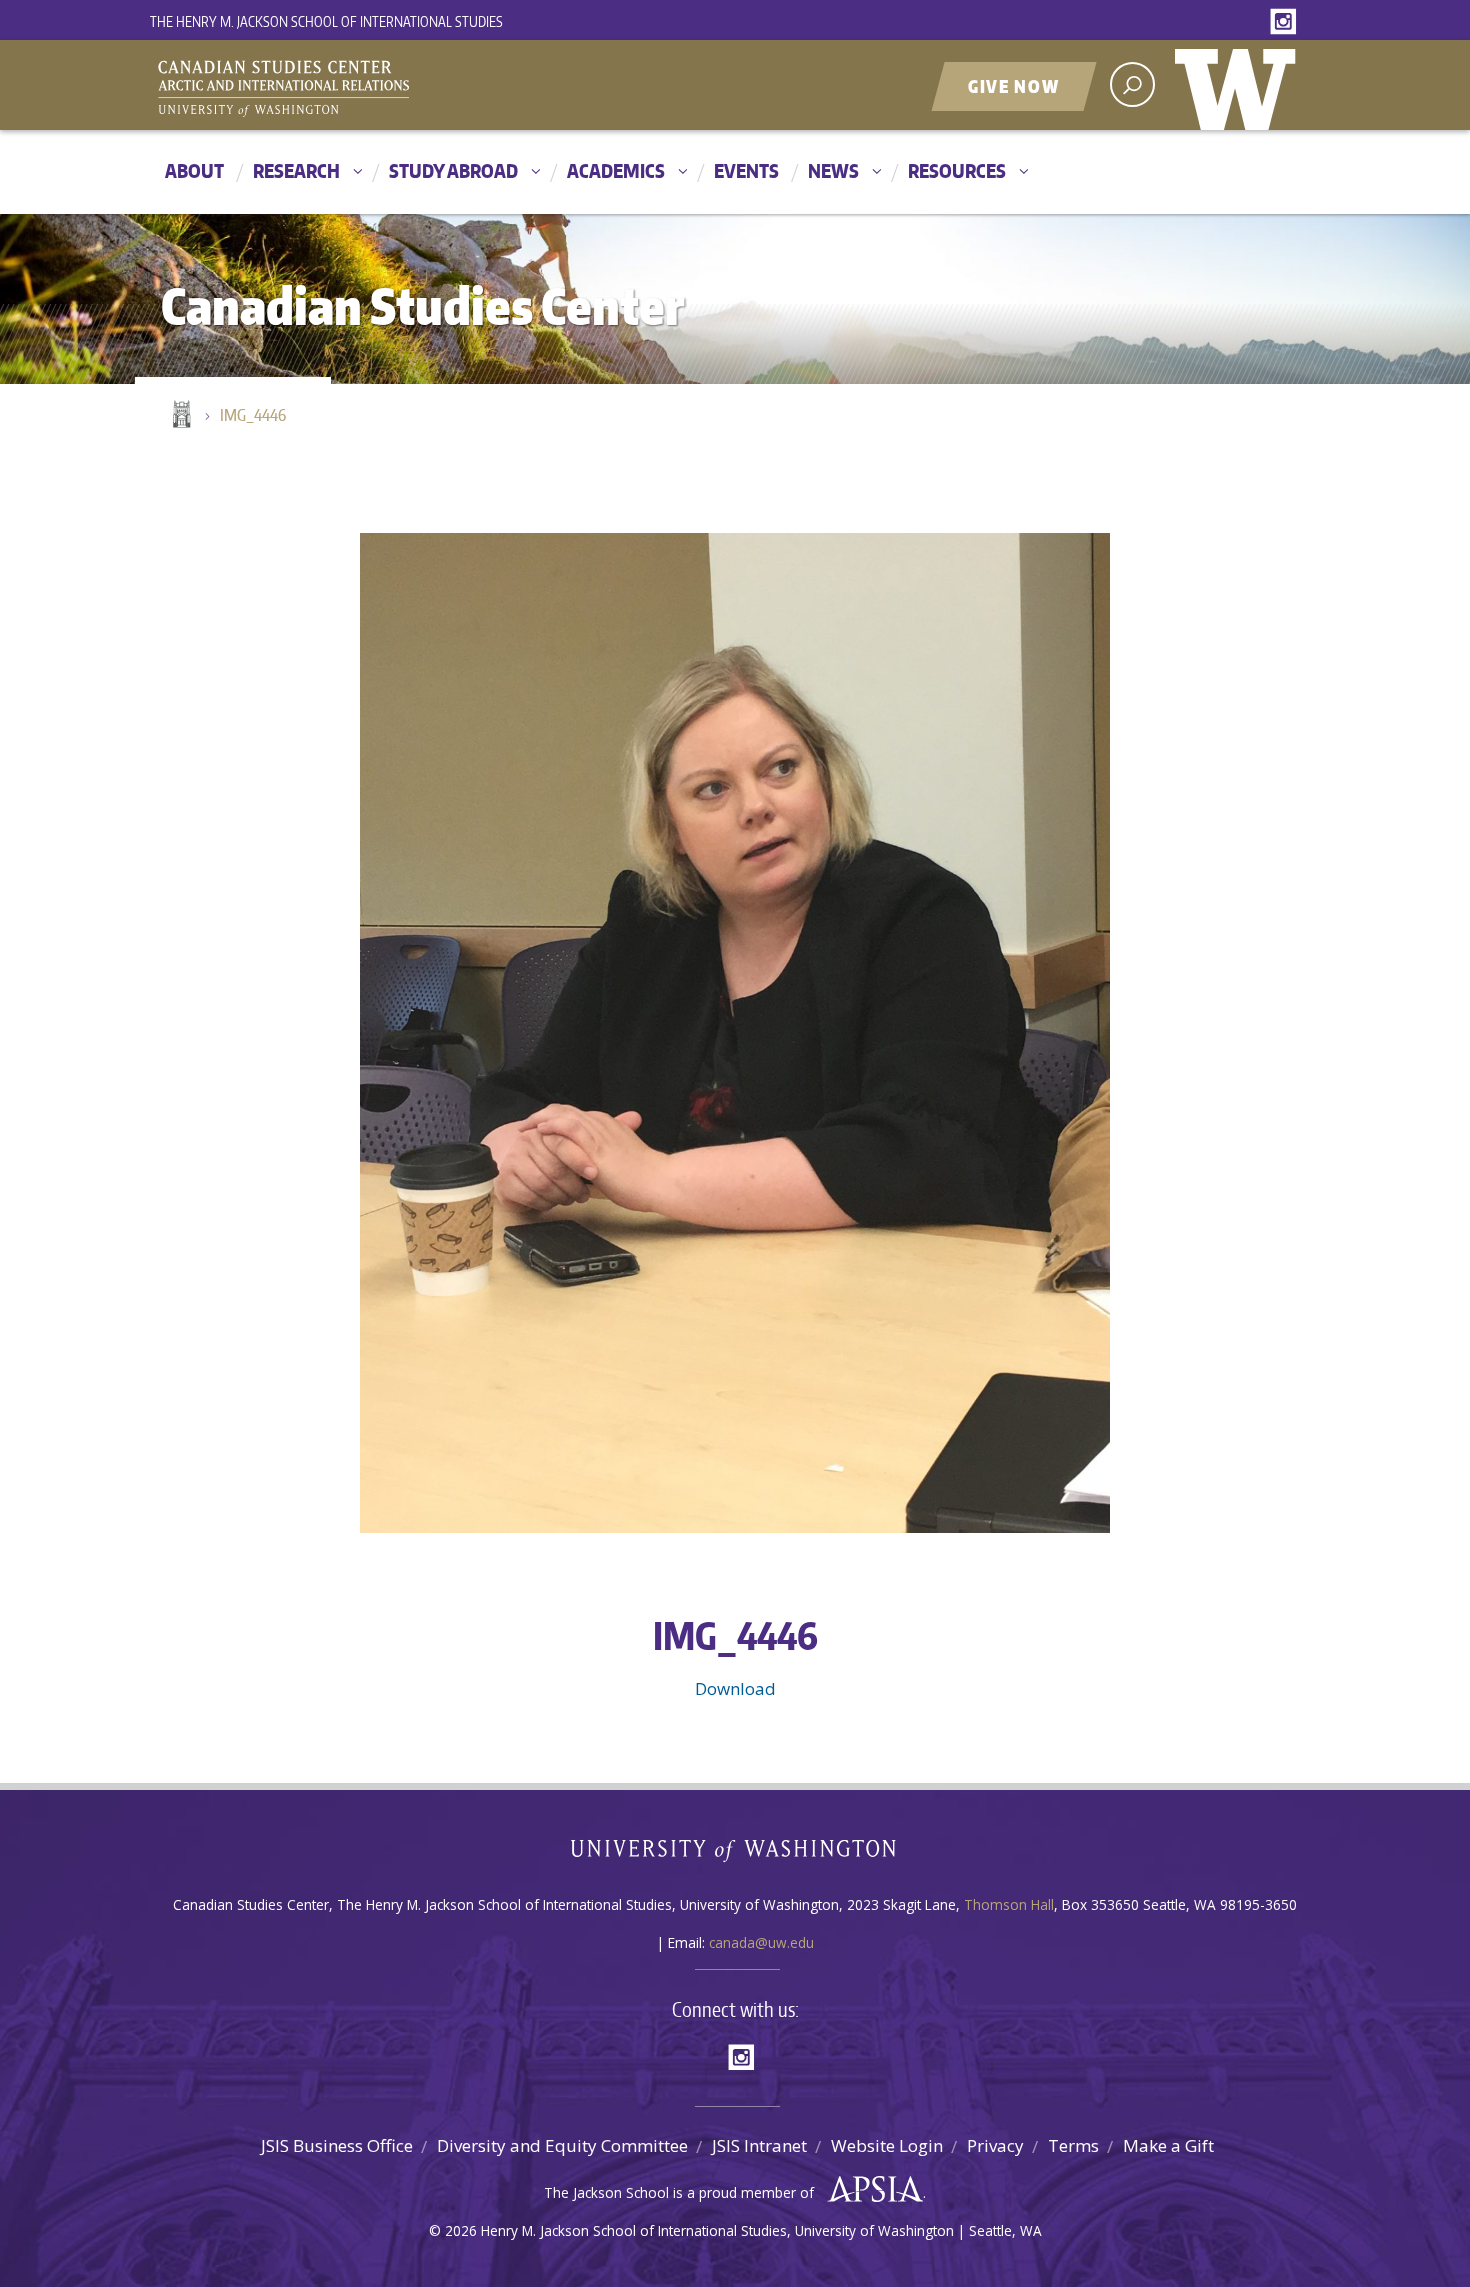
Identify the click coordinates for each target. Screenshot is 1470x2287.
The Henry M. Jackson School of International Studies (326, 21)
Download (735, 1688)
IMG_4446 (253, 415)
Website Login (887, 2145)
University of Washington (1240, 85)
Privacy (995, 2145)
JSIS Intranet (759, 2145)
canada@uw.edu (761, 1942)
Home (180, 416)
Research (296, 170)
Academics (616, 170)
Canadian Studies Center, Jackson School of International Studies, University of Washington (375, 87)
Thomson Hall (1009, 1904)
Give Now (1014, 86)
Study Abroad (453, 170)
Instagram (1287, 22)
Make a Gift (1168, 2145)
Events (746, 170)
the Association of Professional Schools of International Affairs (870, 2190)
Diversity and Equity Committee (562, 2145)
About (194, 170)
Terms (1073, 2145)
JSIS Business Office (337, 2145)
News (833, 170)
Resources (957, 170)
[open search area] (1132, 84)
